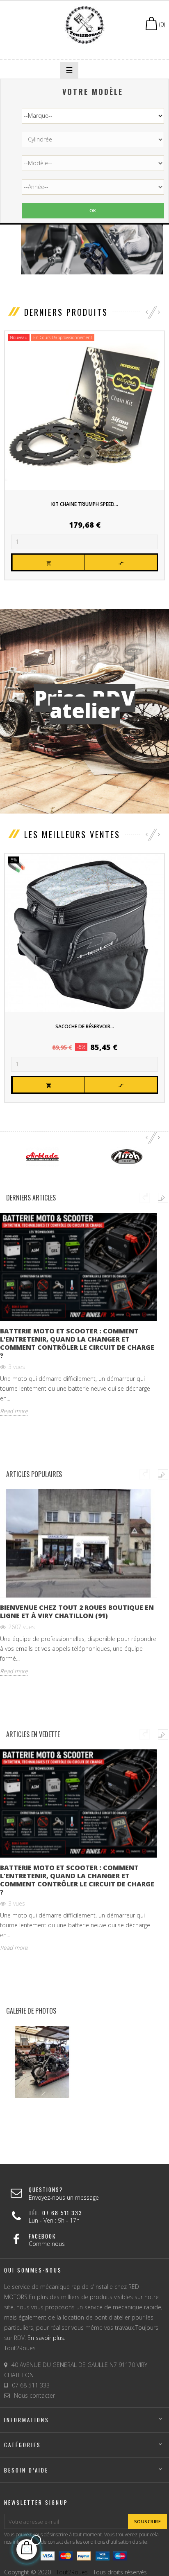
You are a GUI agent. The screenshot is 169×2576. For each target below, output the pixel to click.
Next (163, 1198)
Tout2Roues (72, 2572)
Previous (145, 1198)
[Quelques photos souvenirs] (42, 2062)
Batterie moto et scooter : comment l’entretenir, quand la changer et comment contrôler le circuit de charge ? (77, 1343)
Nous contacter (34, 2395)
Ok (93, 210)
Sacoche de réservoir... (85, 1026)
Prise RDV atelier (85, 704)
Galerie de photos (31, 2011)
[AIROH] (127, 1156)
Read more (14, 1411)
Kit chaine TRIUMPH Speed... (85, 504)
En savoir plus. (46, 2338)
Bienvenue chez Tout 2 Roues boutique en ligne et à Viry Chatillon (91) (77, 1612)
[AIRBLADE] (42, 1156)
